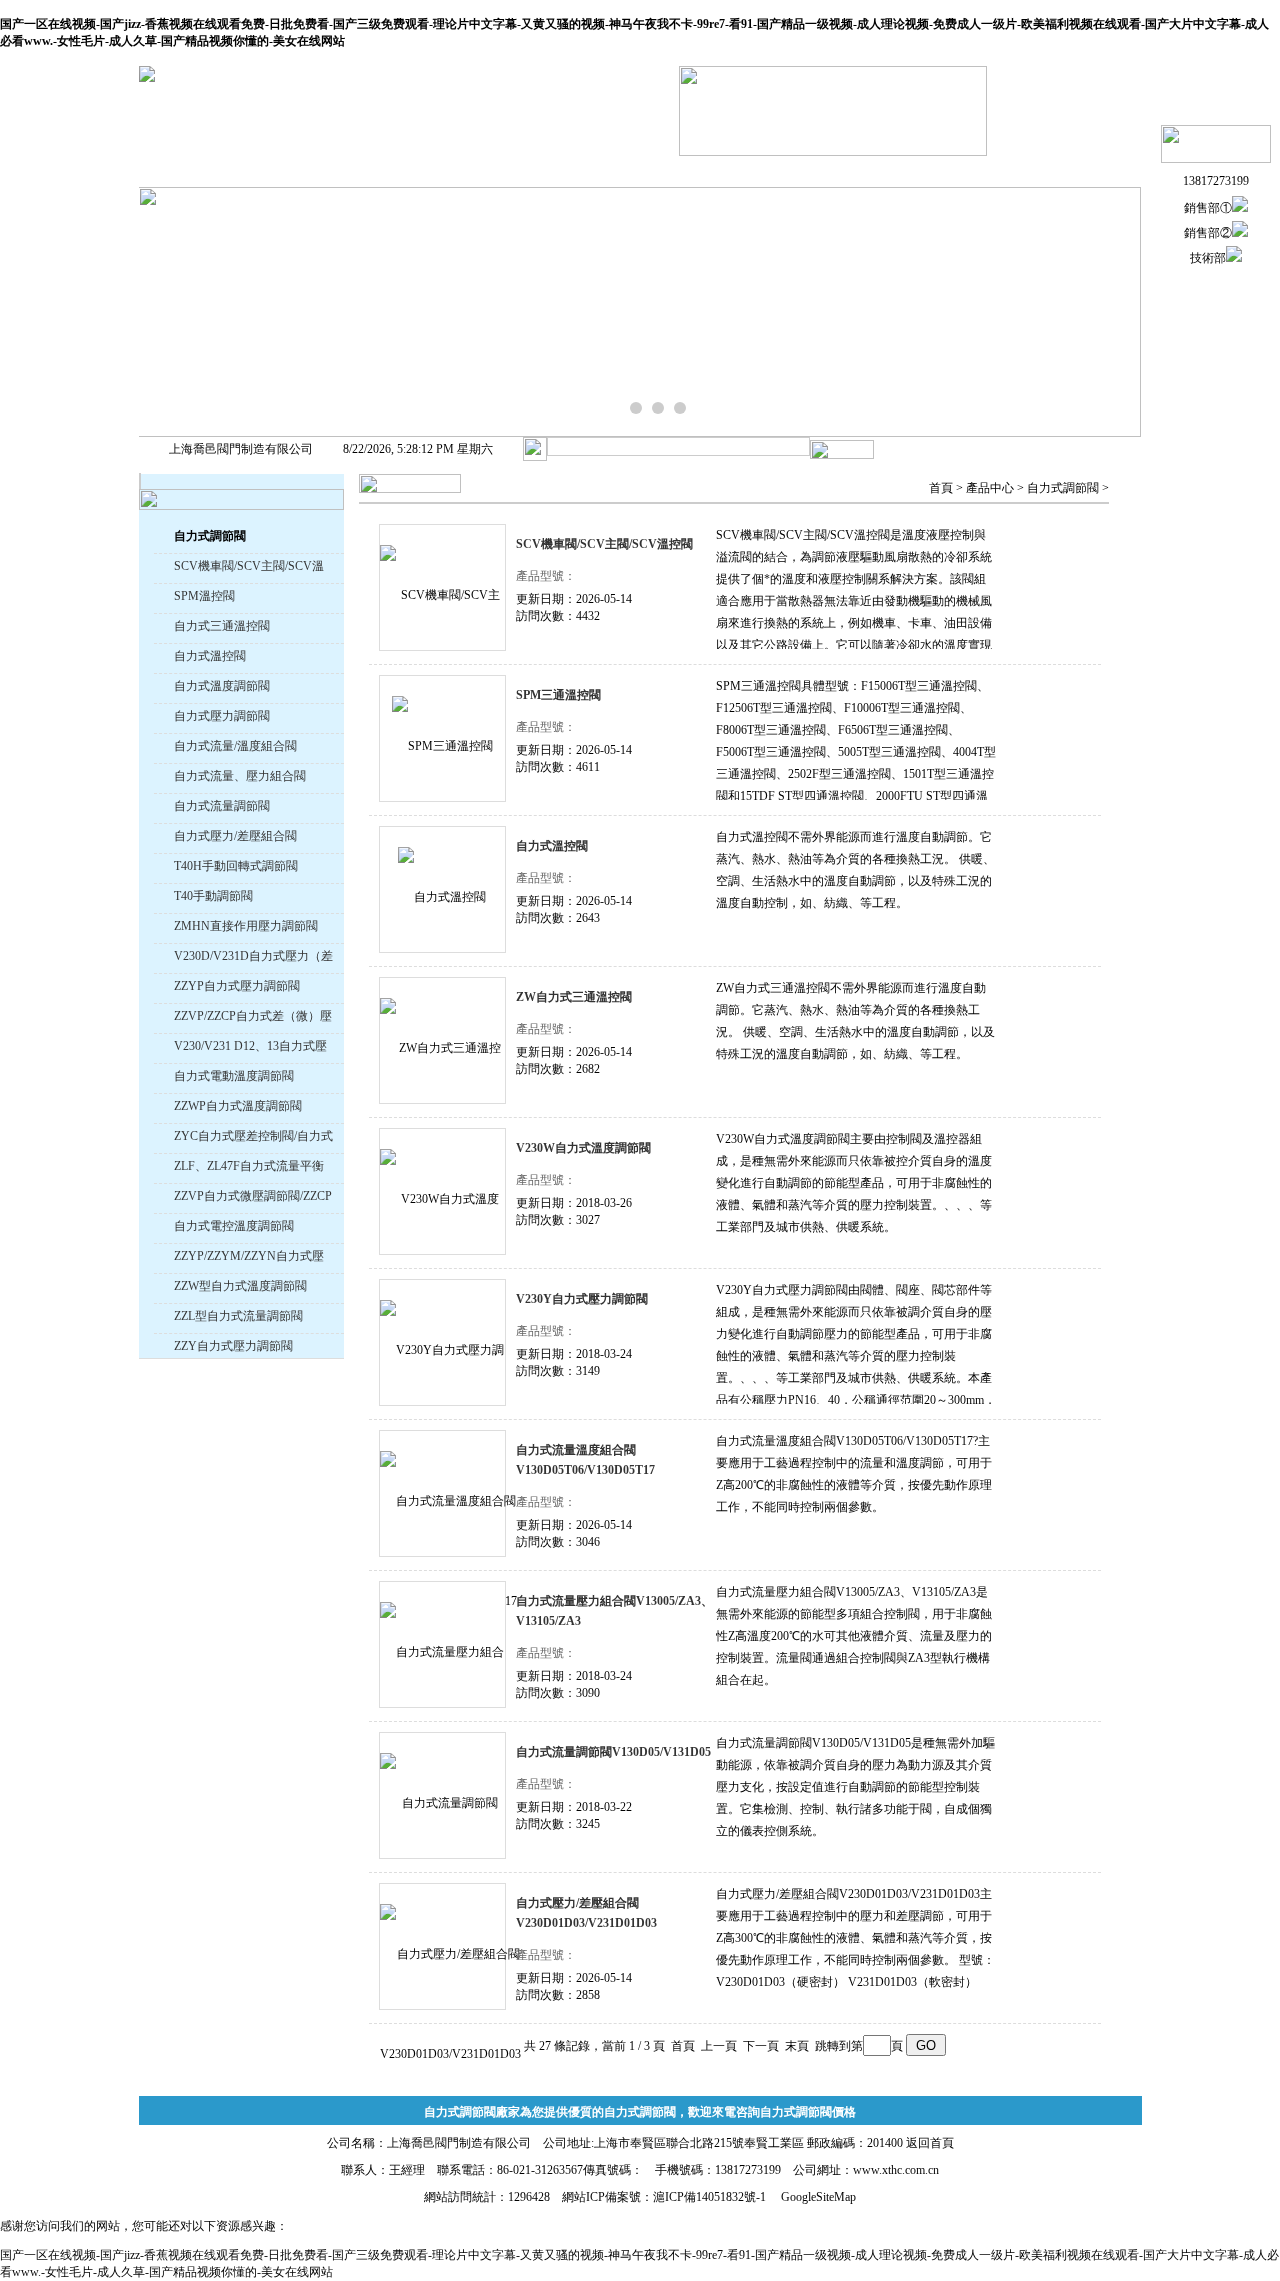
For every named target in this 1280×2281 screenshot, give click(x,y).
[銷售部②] (1240, 233)
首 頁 (217, 170)
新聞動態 (578, 170)
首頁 (941, 488)
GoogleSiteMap (818, 2197)
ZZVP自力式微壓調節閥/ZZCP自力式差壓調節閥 (253, 1198)
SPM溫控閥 (204, 596)
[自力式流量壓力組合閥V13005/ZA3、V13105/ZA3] (442, 1644)
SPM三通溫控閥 (558, 695)
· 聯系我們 (1064, 121)
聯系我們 (1058, 170)
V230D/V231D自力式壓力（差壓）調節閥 (253, 958)
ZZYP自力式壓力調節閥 (237, 986)
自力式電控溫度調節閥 (234, 1226)
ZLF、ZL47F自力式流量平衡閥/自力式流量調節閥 (249, 1168)
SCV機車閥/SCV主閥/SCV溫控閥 (249, 568)
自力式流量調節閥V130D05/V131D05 (613, 1752)
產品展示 (458, 170)
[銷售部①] (1240, 208)
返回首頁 (930, 2143)
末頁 (797, 2046)
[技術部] (1234, 258)
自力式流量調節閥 (222, 806)
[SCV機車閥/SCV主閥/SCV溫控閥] (442, 587)
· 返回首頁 (1064, 94)
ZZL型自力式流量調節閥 (238, 1316)
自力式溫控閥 (210, 656)
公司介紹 (338, 170)
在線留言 (938, 170)
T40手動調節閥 (213, 896)
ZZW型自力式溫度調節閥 (240, 1286)
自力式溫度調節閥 (222, 686)
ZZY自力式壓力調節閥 (233, 1346)
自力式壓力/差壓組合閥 (235, 836)
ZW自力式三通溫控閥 (574, 997)
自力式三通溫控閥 (222, 626)
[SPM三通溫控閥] (442, 738)
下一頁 (761, 2046)
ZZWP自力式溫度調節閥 (238, 1106)
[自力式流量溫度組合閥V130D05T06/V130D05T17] (442, 1493)
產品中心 (990, 488)
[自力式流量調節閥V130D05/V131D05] (442, 1795)
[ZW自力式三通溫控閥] (442, 1040)
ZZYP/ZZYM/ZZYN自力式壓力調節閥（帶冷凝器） (249, 1258)
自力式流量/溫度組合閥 (235, 746)
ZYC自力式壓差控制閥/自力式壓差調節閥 (253, 1138)
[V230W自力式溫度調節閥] (442, 1191)
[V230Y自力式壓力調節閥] (442, 1342)
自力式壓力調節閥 (222, 716)
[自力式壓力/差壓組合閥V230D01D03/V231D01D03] (442, 1946)
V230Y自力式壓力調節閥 (582, 1299)
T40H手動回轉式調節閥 (236, 866)
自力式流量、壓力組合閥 (240, 776)
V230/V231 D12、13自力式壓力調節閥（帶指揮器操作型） (252, 1048)
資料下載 (818, 170)
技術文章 (698, 170)
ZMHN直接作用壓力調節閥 (246, 926)
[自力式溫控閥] (442, 889)
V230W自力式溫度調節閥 (583, 1148)
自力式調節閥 (1063, 488)
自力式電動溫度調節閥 (234, 1076)
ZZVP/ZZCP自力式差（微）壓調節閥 (253, 1018)
